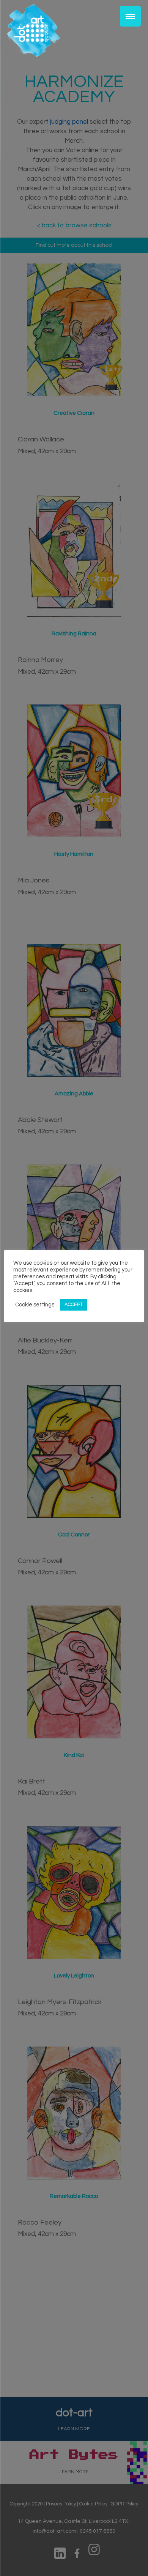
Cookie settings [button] (35, 1305)
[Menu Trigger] (130, 16)
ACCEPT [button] (74, 1305)
